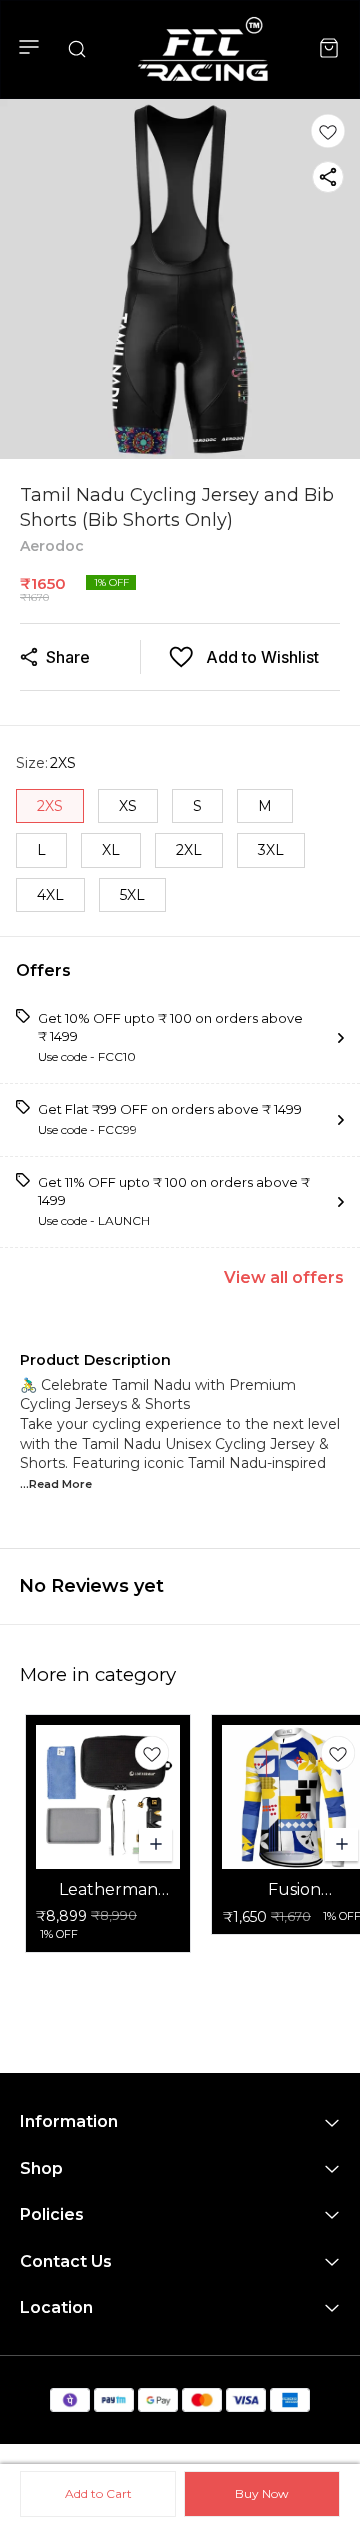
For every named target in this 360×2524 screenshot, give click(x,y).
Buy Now (262, 2493)
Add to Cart (98, 2493)
